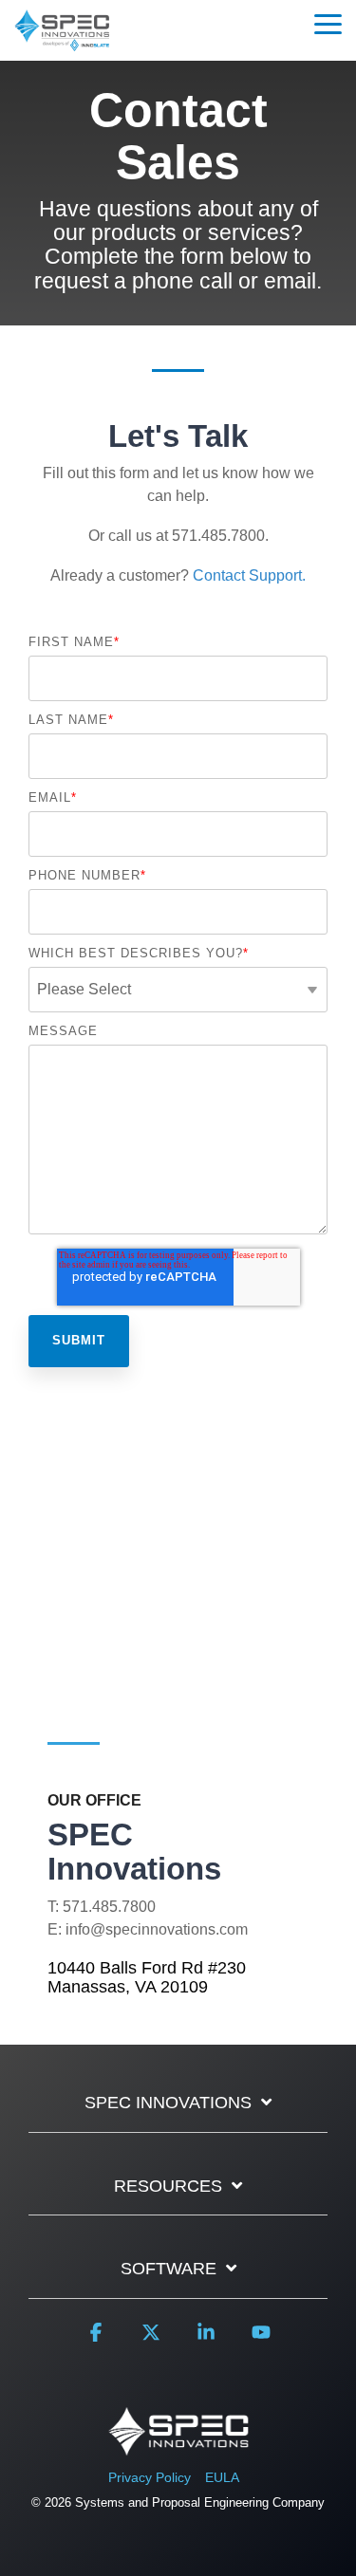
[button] (328, 23)
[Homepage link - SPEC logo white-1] (178, 2446)
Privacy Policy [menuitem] (150, 2477)
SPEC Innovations (168, 2103)
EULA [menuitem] (222, 2477)
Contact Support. (249, 575)
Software (169, 2269)
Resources (168, 2186)
